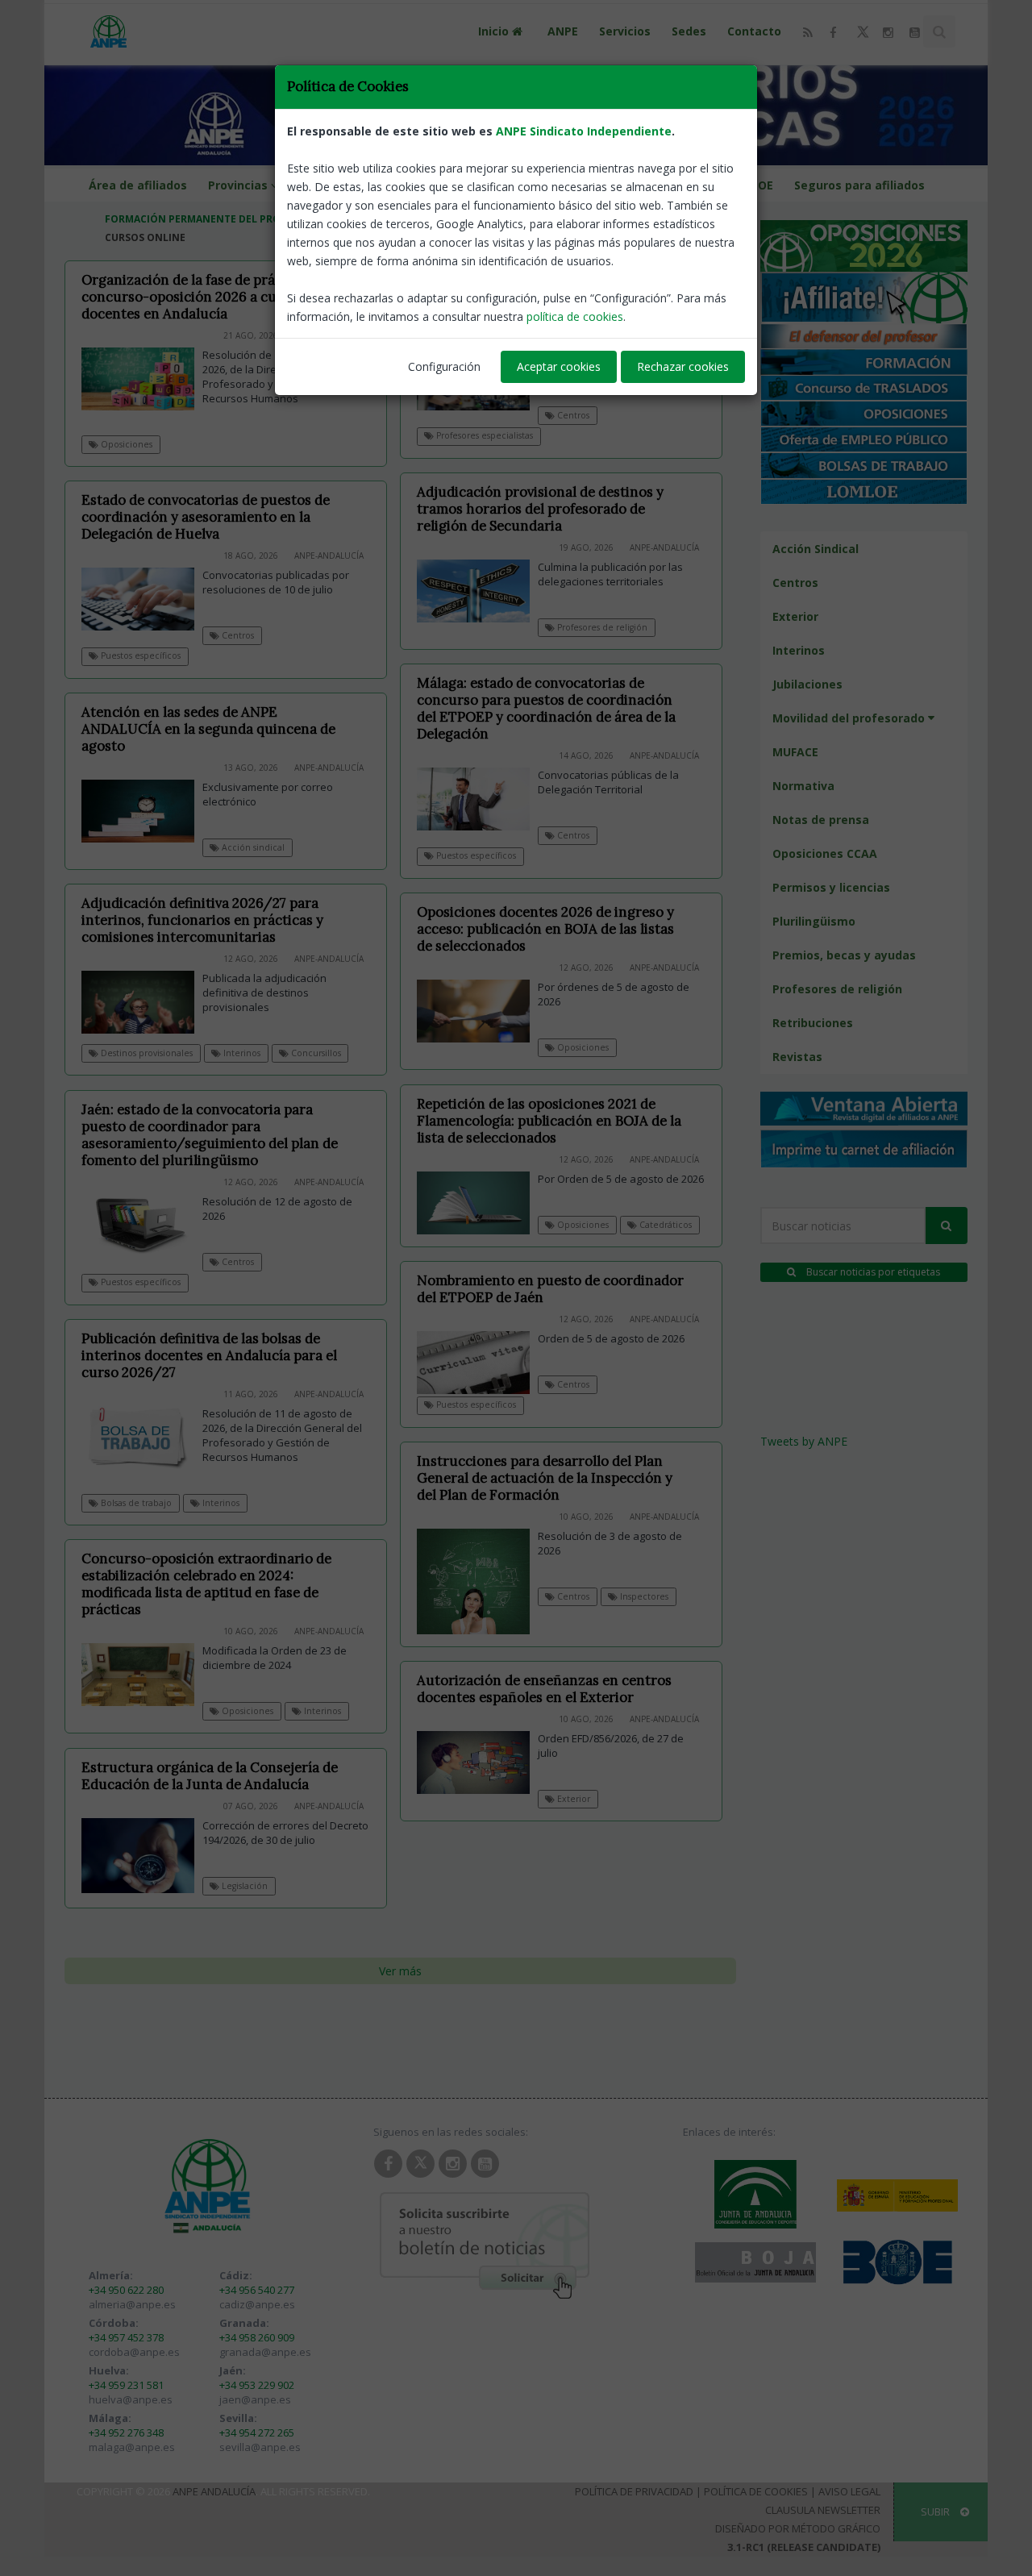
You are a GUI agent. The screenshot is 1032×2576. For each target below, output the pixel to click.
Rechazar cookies (683, 366)
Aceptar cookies (559, 366)
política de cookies (575, 316)
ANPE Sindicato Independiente (584, 131)
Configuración (444, 366)
